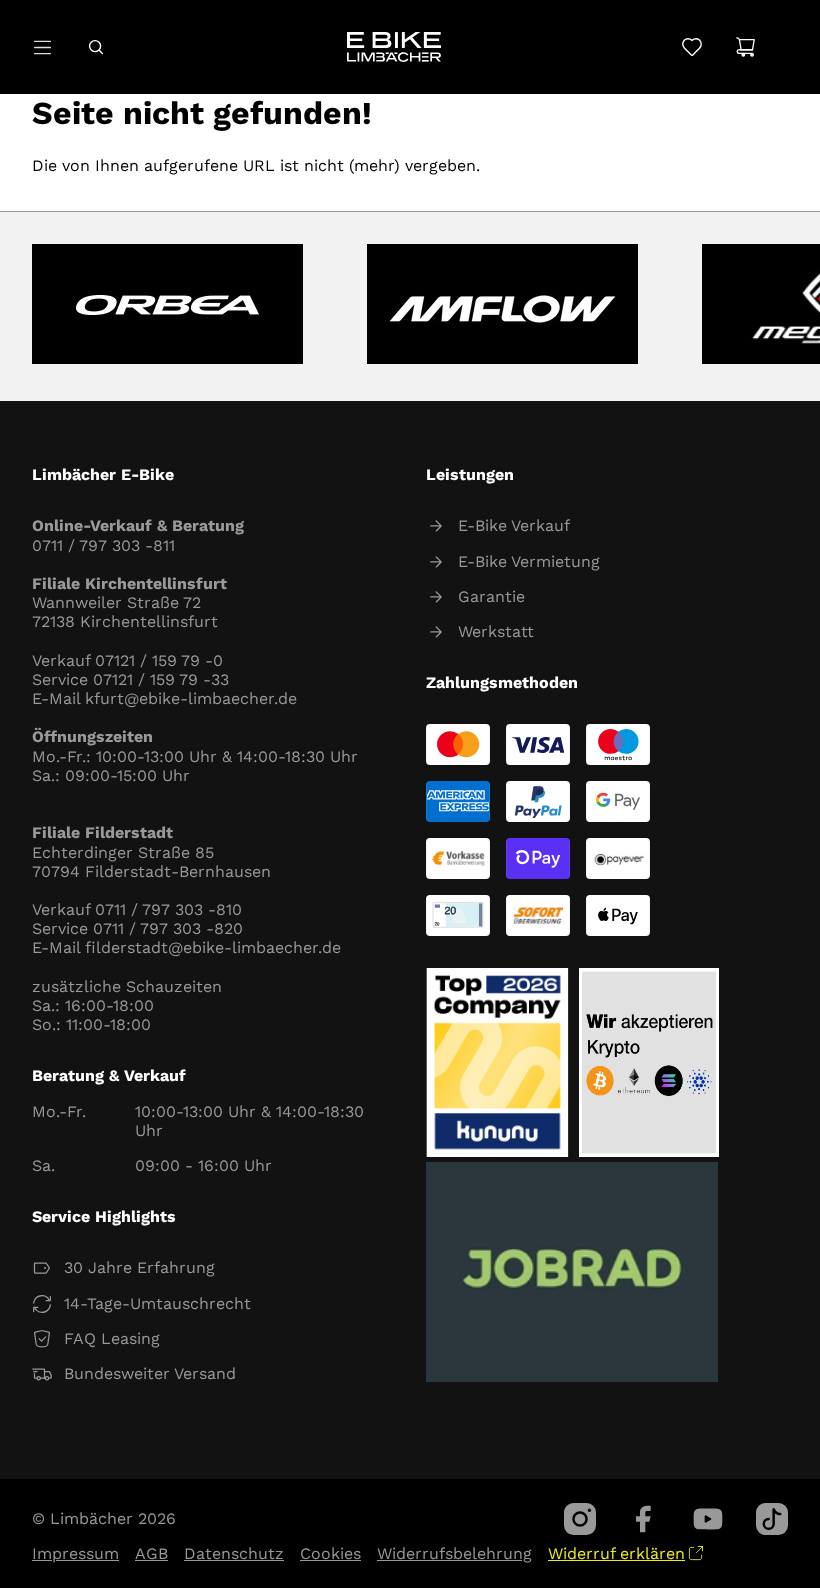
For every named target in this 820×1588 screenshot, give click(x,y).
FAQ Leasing (112, 1338)
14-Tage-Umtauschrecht (157, 1303)
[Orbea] (167, 306)
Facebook (644, 1519)
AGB (151, 1553)
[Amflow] (502, 306)
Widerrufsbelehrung (454, 1553)
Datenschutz (234, 1553)
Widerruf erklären (616, 1553)
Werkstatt (496, 631)
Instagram (580, 1519)
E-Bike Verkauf (514, 525)
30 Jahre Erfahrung (139, 1267)
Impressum (75, 1553)
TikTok (772, 1519)
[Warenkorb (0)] (745, 46)
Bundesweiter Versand (150, 1373)
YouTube (708, 1519)
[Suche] (95, 46)
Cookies (330, 1553)
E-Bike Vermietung (529, 561)
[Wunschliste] (691, 46)
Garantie (491, 596)
